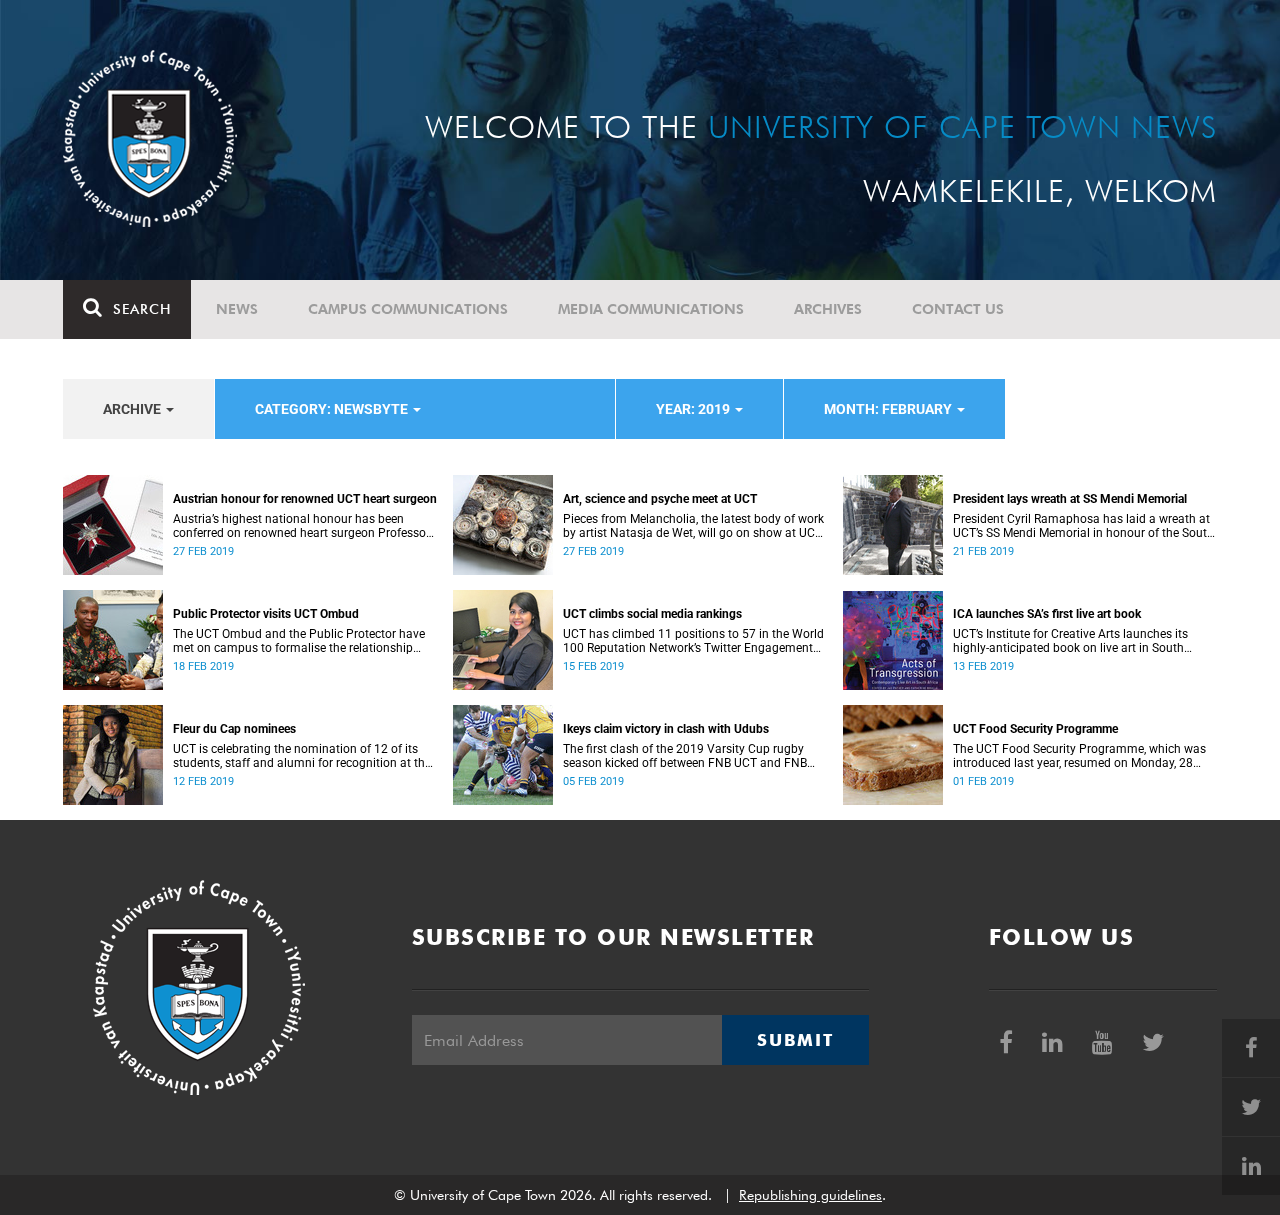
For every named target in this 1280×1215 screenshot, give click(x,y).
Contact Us (958, 309)
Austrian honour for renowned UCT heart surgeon (305, 499)
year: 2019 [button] (694, 409)
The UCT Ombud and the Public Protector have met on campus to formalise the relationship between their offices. (299, 641)
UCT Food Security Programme (1035, 729)
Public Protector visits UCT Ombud (266, 614)
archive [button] (133, 409)
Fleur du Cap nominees (234, 729)
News (237, 309)
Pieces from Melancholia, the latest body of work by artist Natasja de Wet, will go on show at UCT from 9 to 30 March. (693, 526)
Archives (828, 309)
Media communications (651, 309)
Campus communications (408, 309)
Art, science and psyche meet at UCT (660, 499)
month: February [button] (889, 409)
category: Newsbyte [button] (333, 409)
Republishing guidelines (810, 1195)
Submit (795, 1040)
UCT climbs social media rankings (652, 614)
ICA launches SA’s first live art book (1047, 614)
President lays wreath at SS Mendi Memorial (1070, 499)
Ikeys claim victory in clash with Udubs (666, 729)
